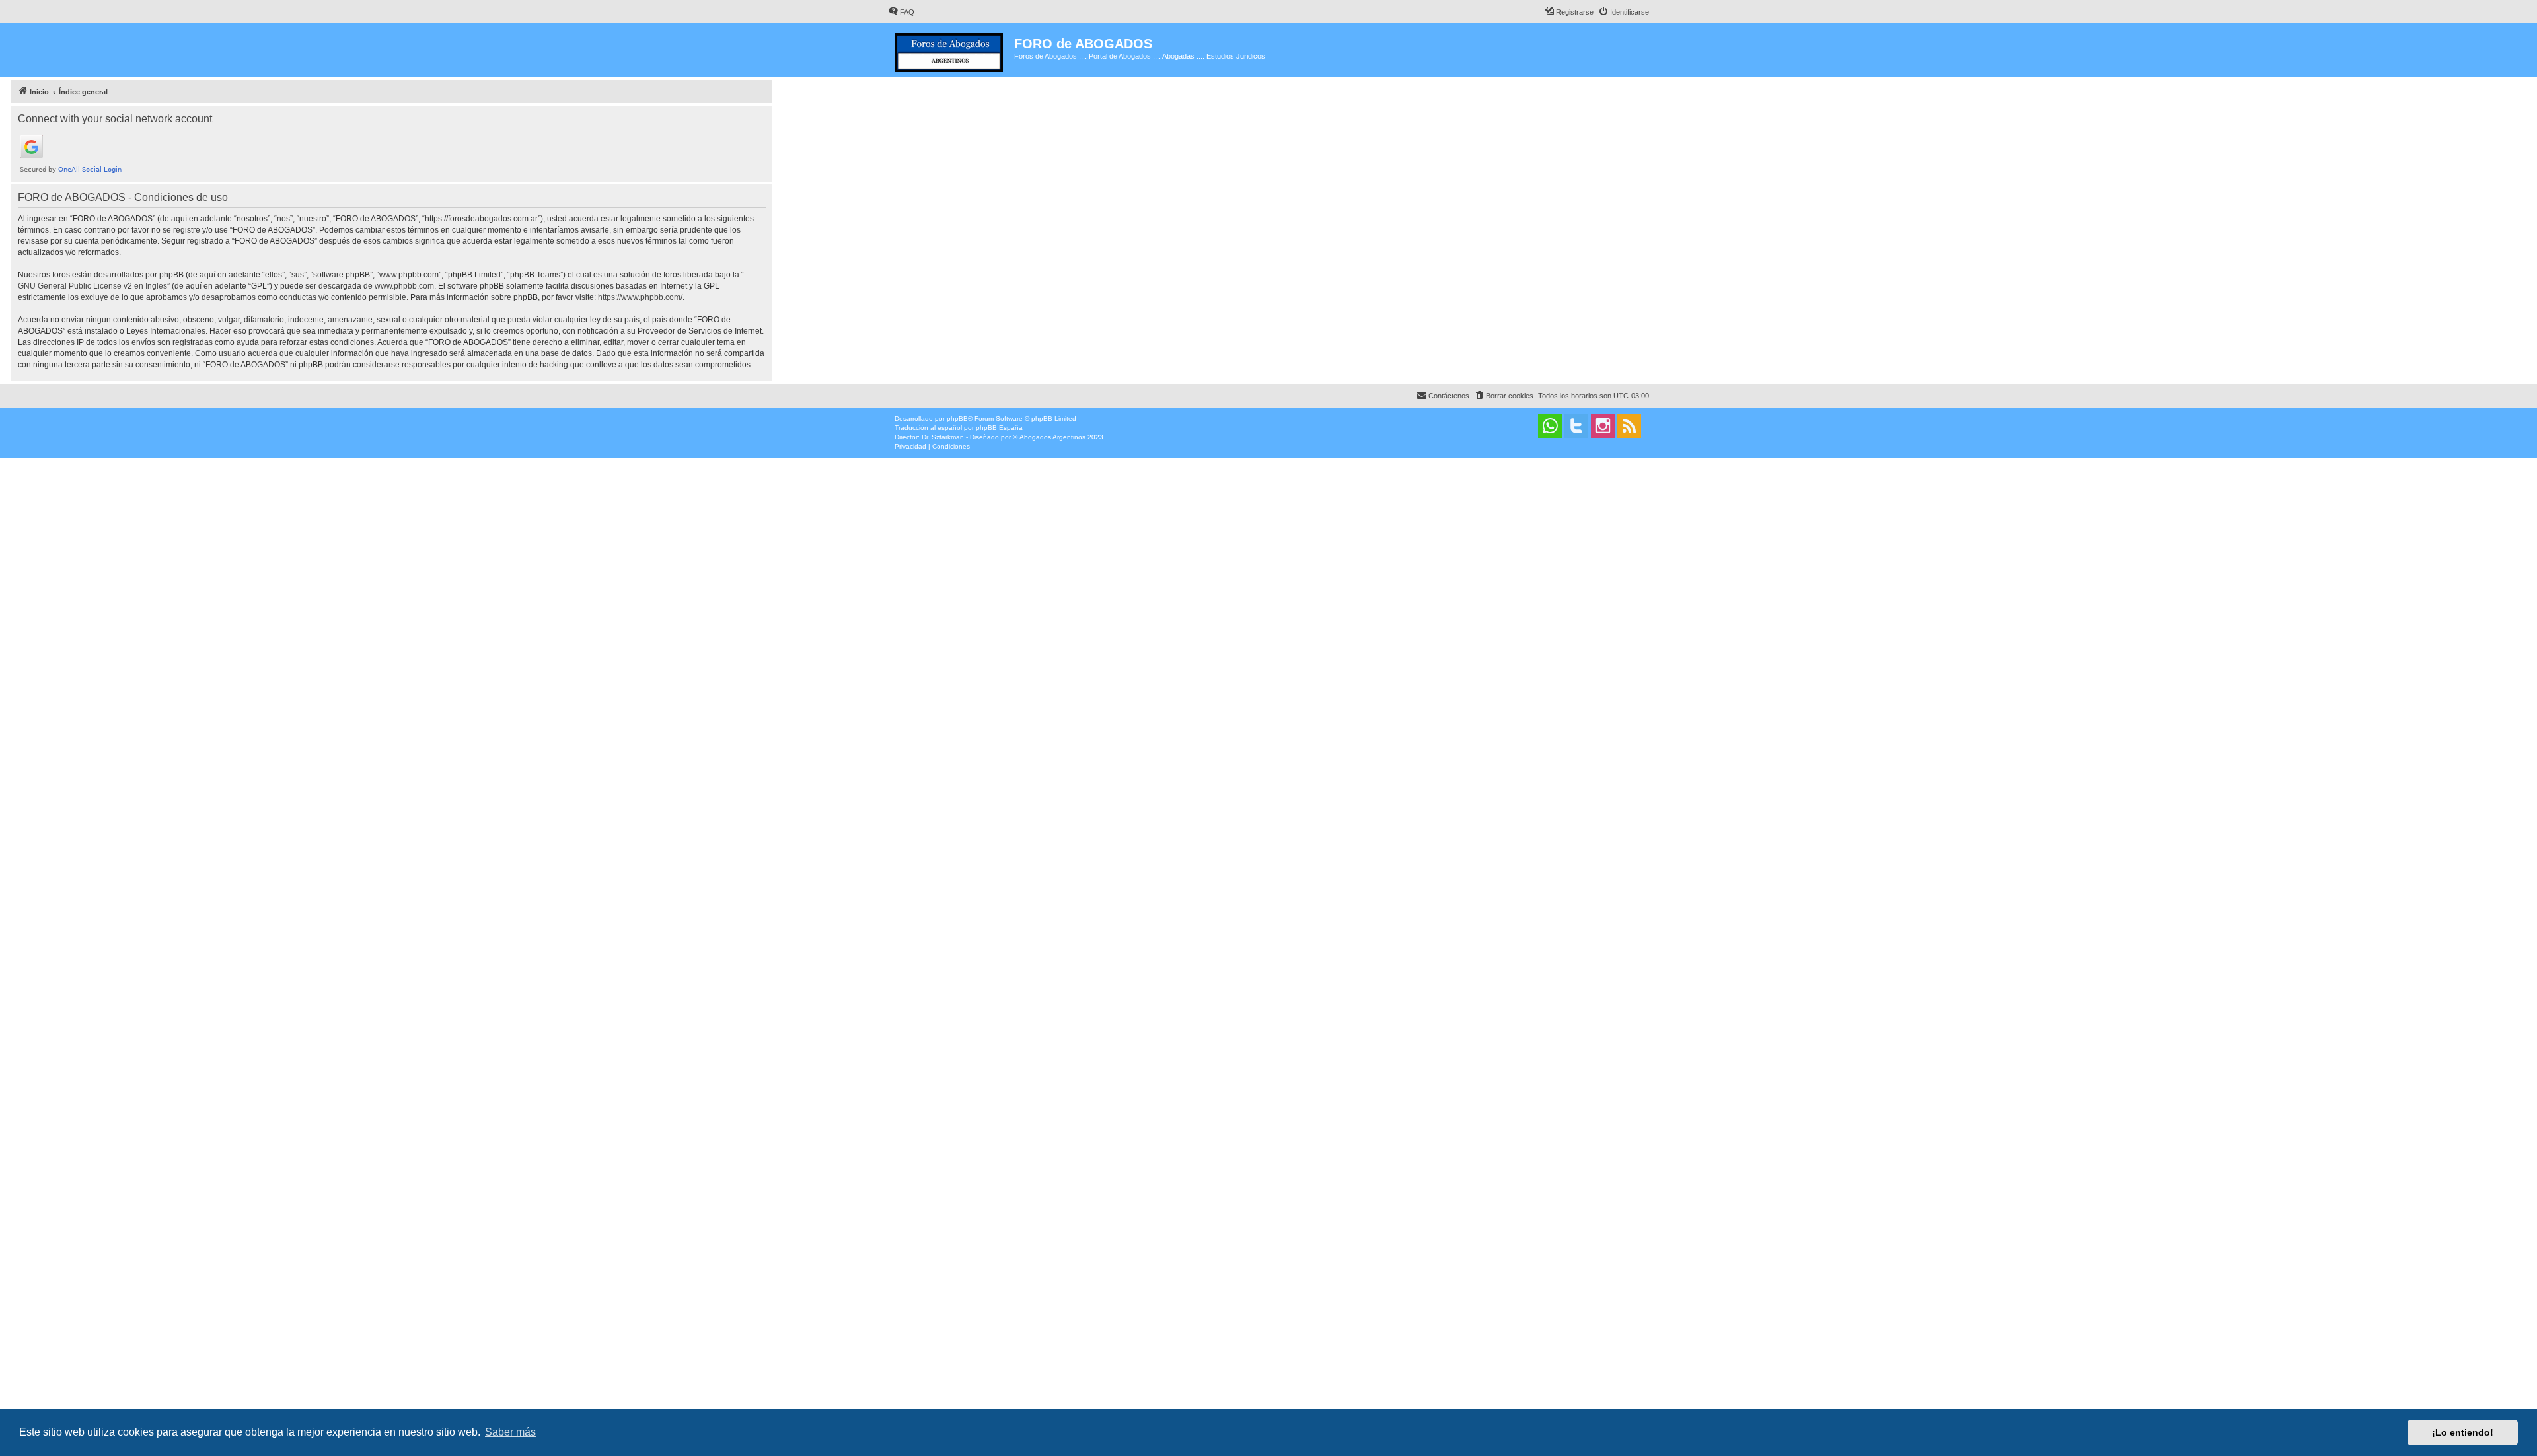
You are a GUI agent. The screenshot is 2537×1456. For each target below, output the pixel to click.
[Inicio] (951, 50)
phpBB (957, 419)
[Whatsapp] (1550, 426)
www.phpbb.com (404, 286)
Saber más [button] (510, 1432)
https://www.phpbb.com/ (640, 297)
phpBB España (999, 428)
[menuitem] (901, 12)
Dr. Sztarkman (943, 437)
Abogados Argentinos (1052, 437)
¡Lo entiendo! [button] (2463, 1432)
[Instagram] (1603, 426)
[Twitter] (1576, 426)
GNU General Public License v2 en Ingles (92, 286)
